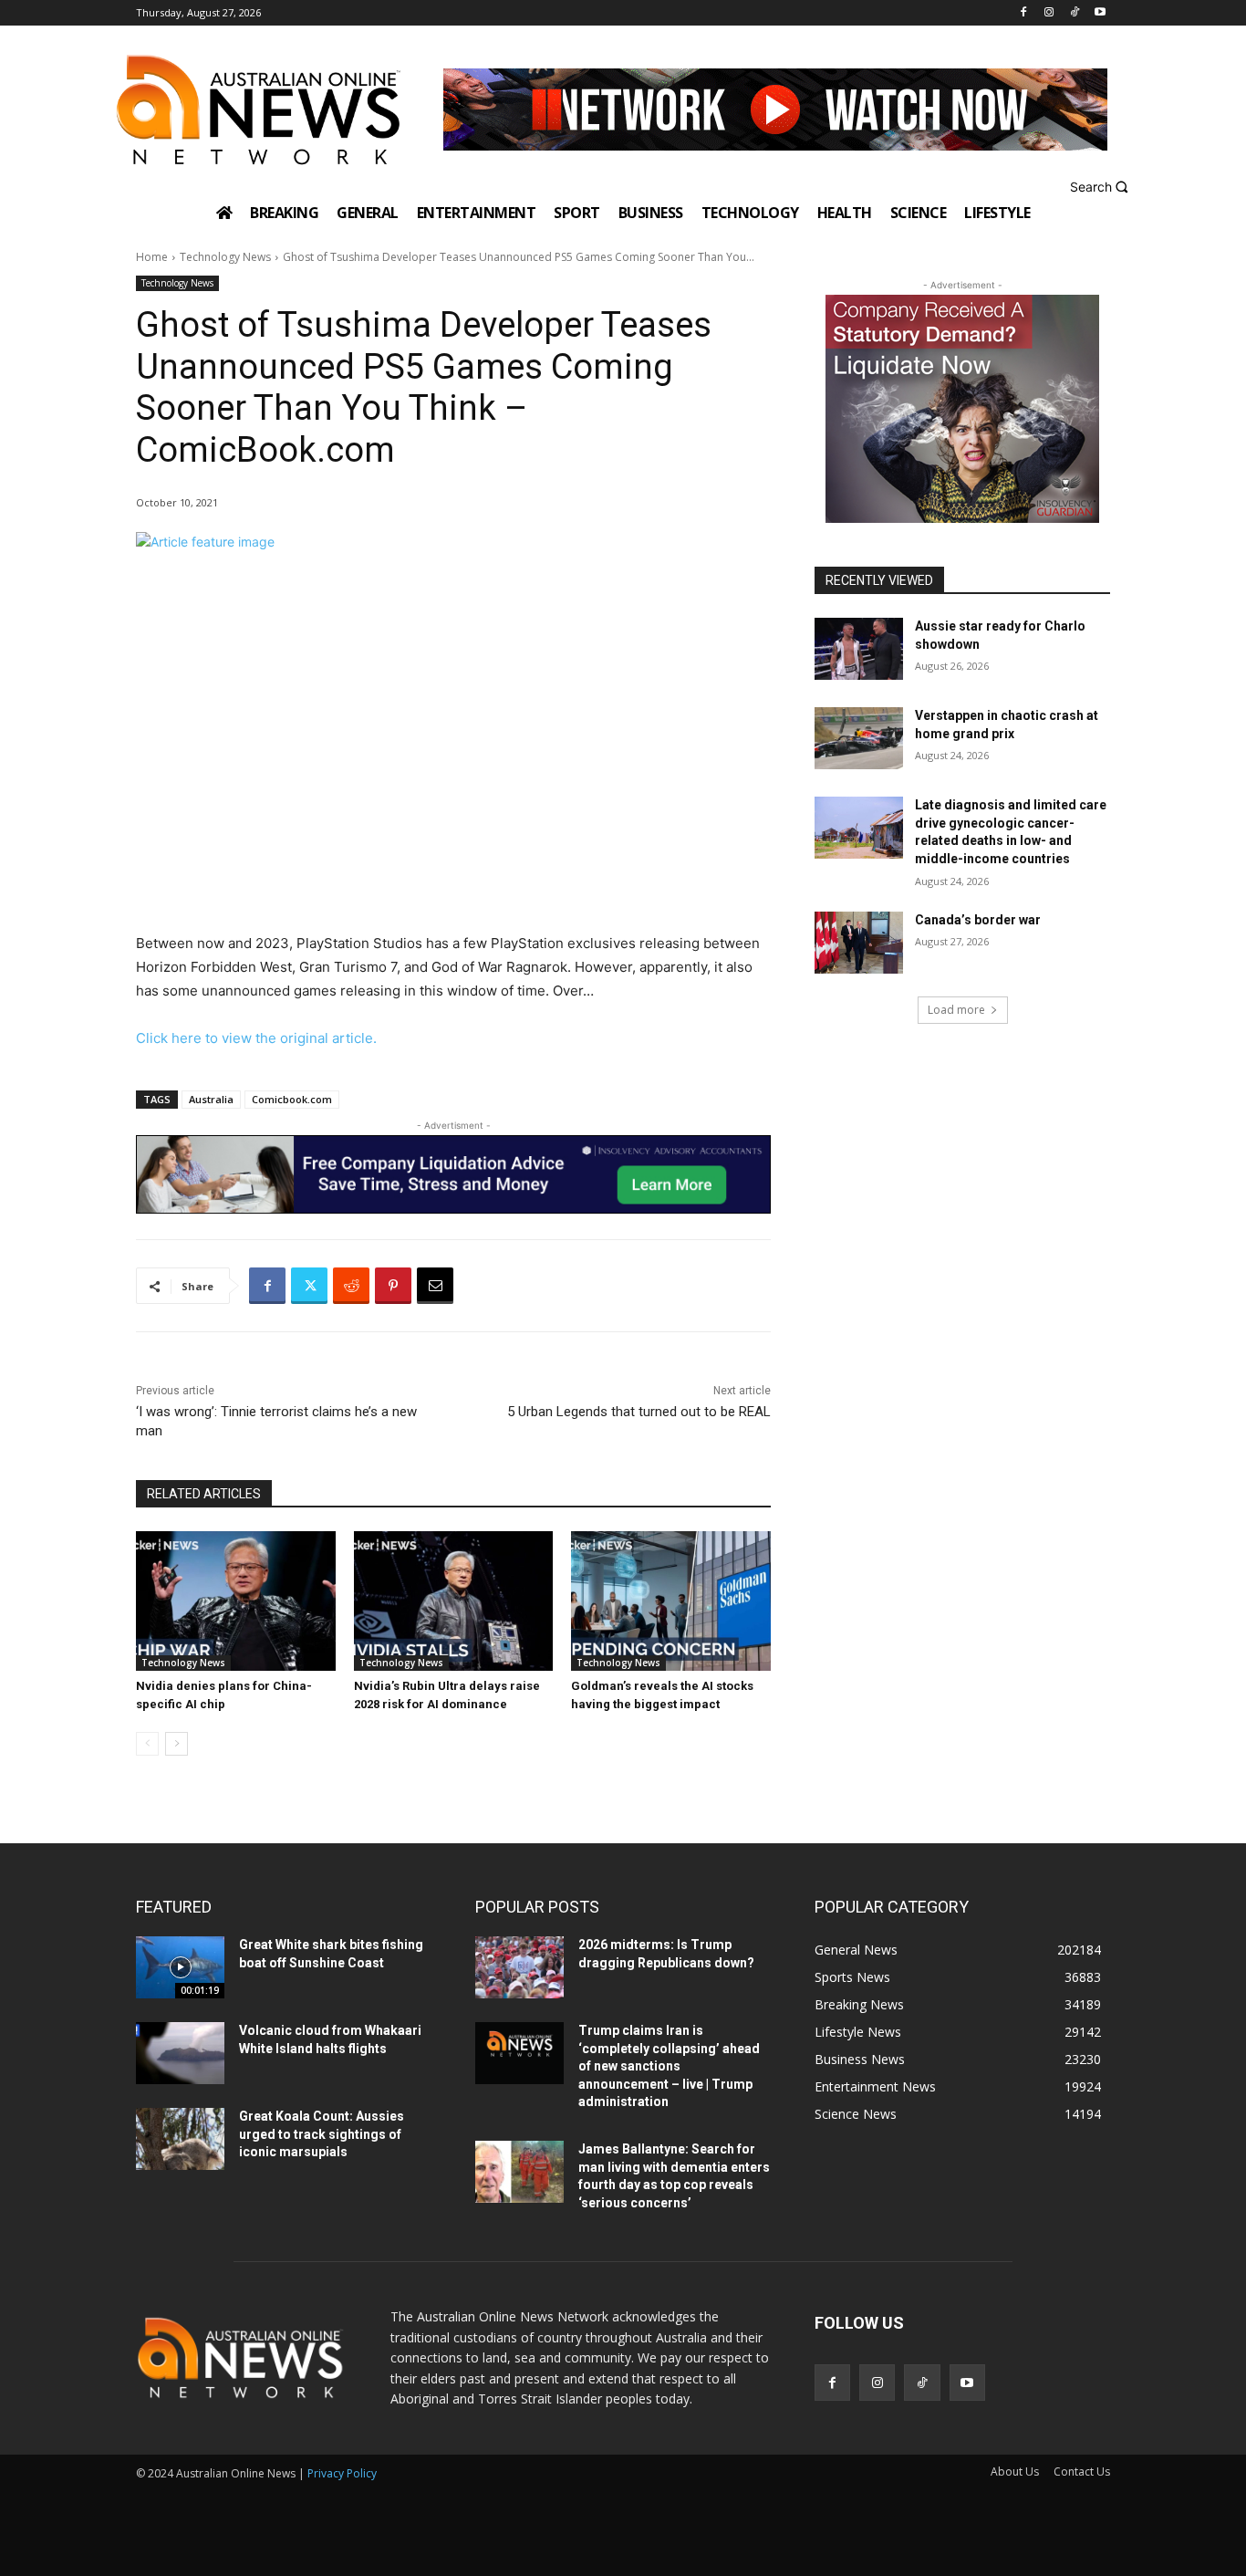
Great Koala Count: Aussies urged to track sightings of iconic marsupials (322, 2134)
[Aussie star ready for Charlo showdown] (859, 649)
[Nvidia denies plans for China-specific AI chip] (236, 1601)
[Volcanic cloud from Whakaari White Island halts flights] (180, 2053)
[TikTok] (1074, 13)
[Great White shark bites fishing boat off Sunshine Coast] (180, 1967)
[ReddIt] (351, 1286)
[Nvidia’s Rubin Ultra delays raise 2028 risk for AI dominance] (454, 1601)
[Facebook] (1024, 13)
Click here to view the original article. (256, 1038)
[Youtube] (1100, 13)
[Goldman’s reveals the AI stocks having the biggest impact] (671, 1601)
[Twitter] (309, 1286)
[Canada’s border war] (859, 943)
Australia (211, 1099)
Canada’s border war (978, 920)
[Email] (435, 1286)
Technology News (225, 257)
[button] (1101, 187)
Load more (956, 1010)
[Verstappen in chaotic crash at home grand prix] (859, 738)
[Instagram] (1049, 13)
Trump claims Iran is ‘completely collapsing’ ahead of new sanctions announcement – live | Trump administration (669, 2066)
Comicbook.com (292, 1099)
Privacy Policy (342, 2473)
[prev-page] (147, 1744)
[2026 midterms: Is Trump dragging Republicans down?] (519, 1967)
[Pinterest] (393, 1286)
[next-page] (177, 1744)
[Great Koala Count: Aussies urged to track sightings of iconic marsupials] (180, 2139)
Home (152, 257)
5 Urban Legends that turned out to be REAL (639, 1412)
